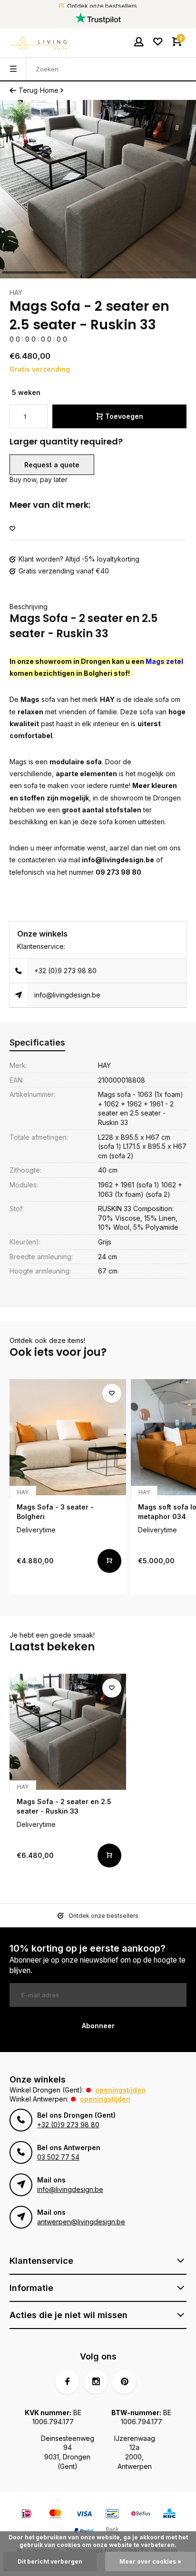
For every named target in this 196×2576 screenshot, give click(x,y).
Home (49, 90)
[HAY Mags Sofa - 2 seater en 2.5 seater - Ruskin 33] (68, 1732)
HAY (16, 292)
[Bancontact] (112, 2515)
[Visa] (84, 2515)
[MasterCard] (55, 2515)
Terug (28, 90)
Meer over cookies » (150, 2561)
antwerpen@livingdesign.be (81, 2222)
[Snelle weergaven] (109, 1561)
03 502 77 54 (58, 2157)
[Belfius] (141, 2515)
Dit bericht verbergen (50, 2561)
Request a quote (52, 465)
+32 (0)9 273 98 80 (65, 971)
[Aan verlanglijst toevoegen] (12, 529)
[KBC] (169, 2515)
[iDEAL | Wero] (27, 2515)
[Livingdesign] (38, 43)
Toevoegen (124, 416)
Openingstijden (120, 2090)
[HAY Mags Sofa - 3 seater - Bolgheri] (68, 1437)
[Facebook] (67, 2382)
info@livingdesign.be (67, 995)
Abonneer (98, 2026)
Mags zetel (164, 661)
